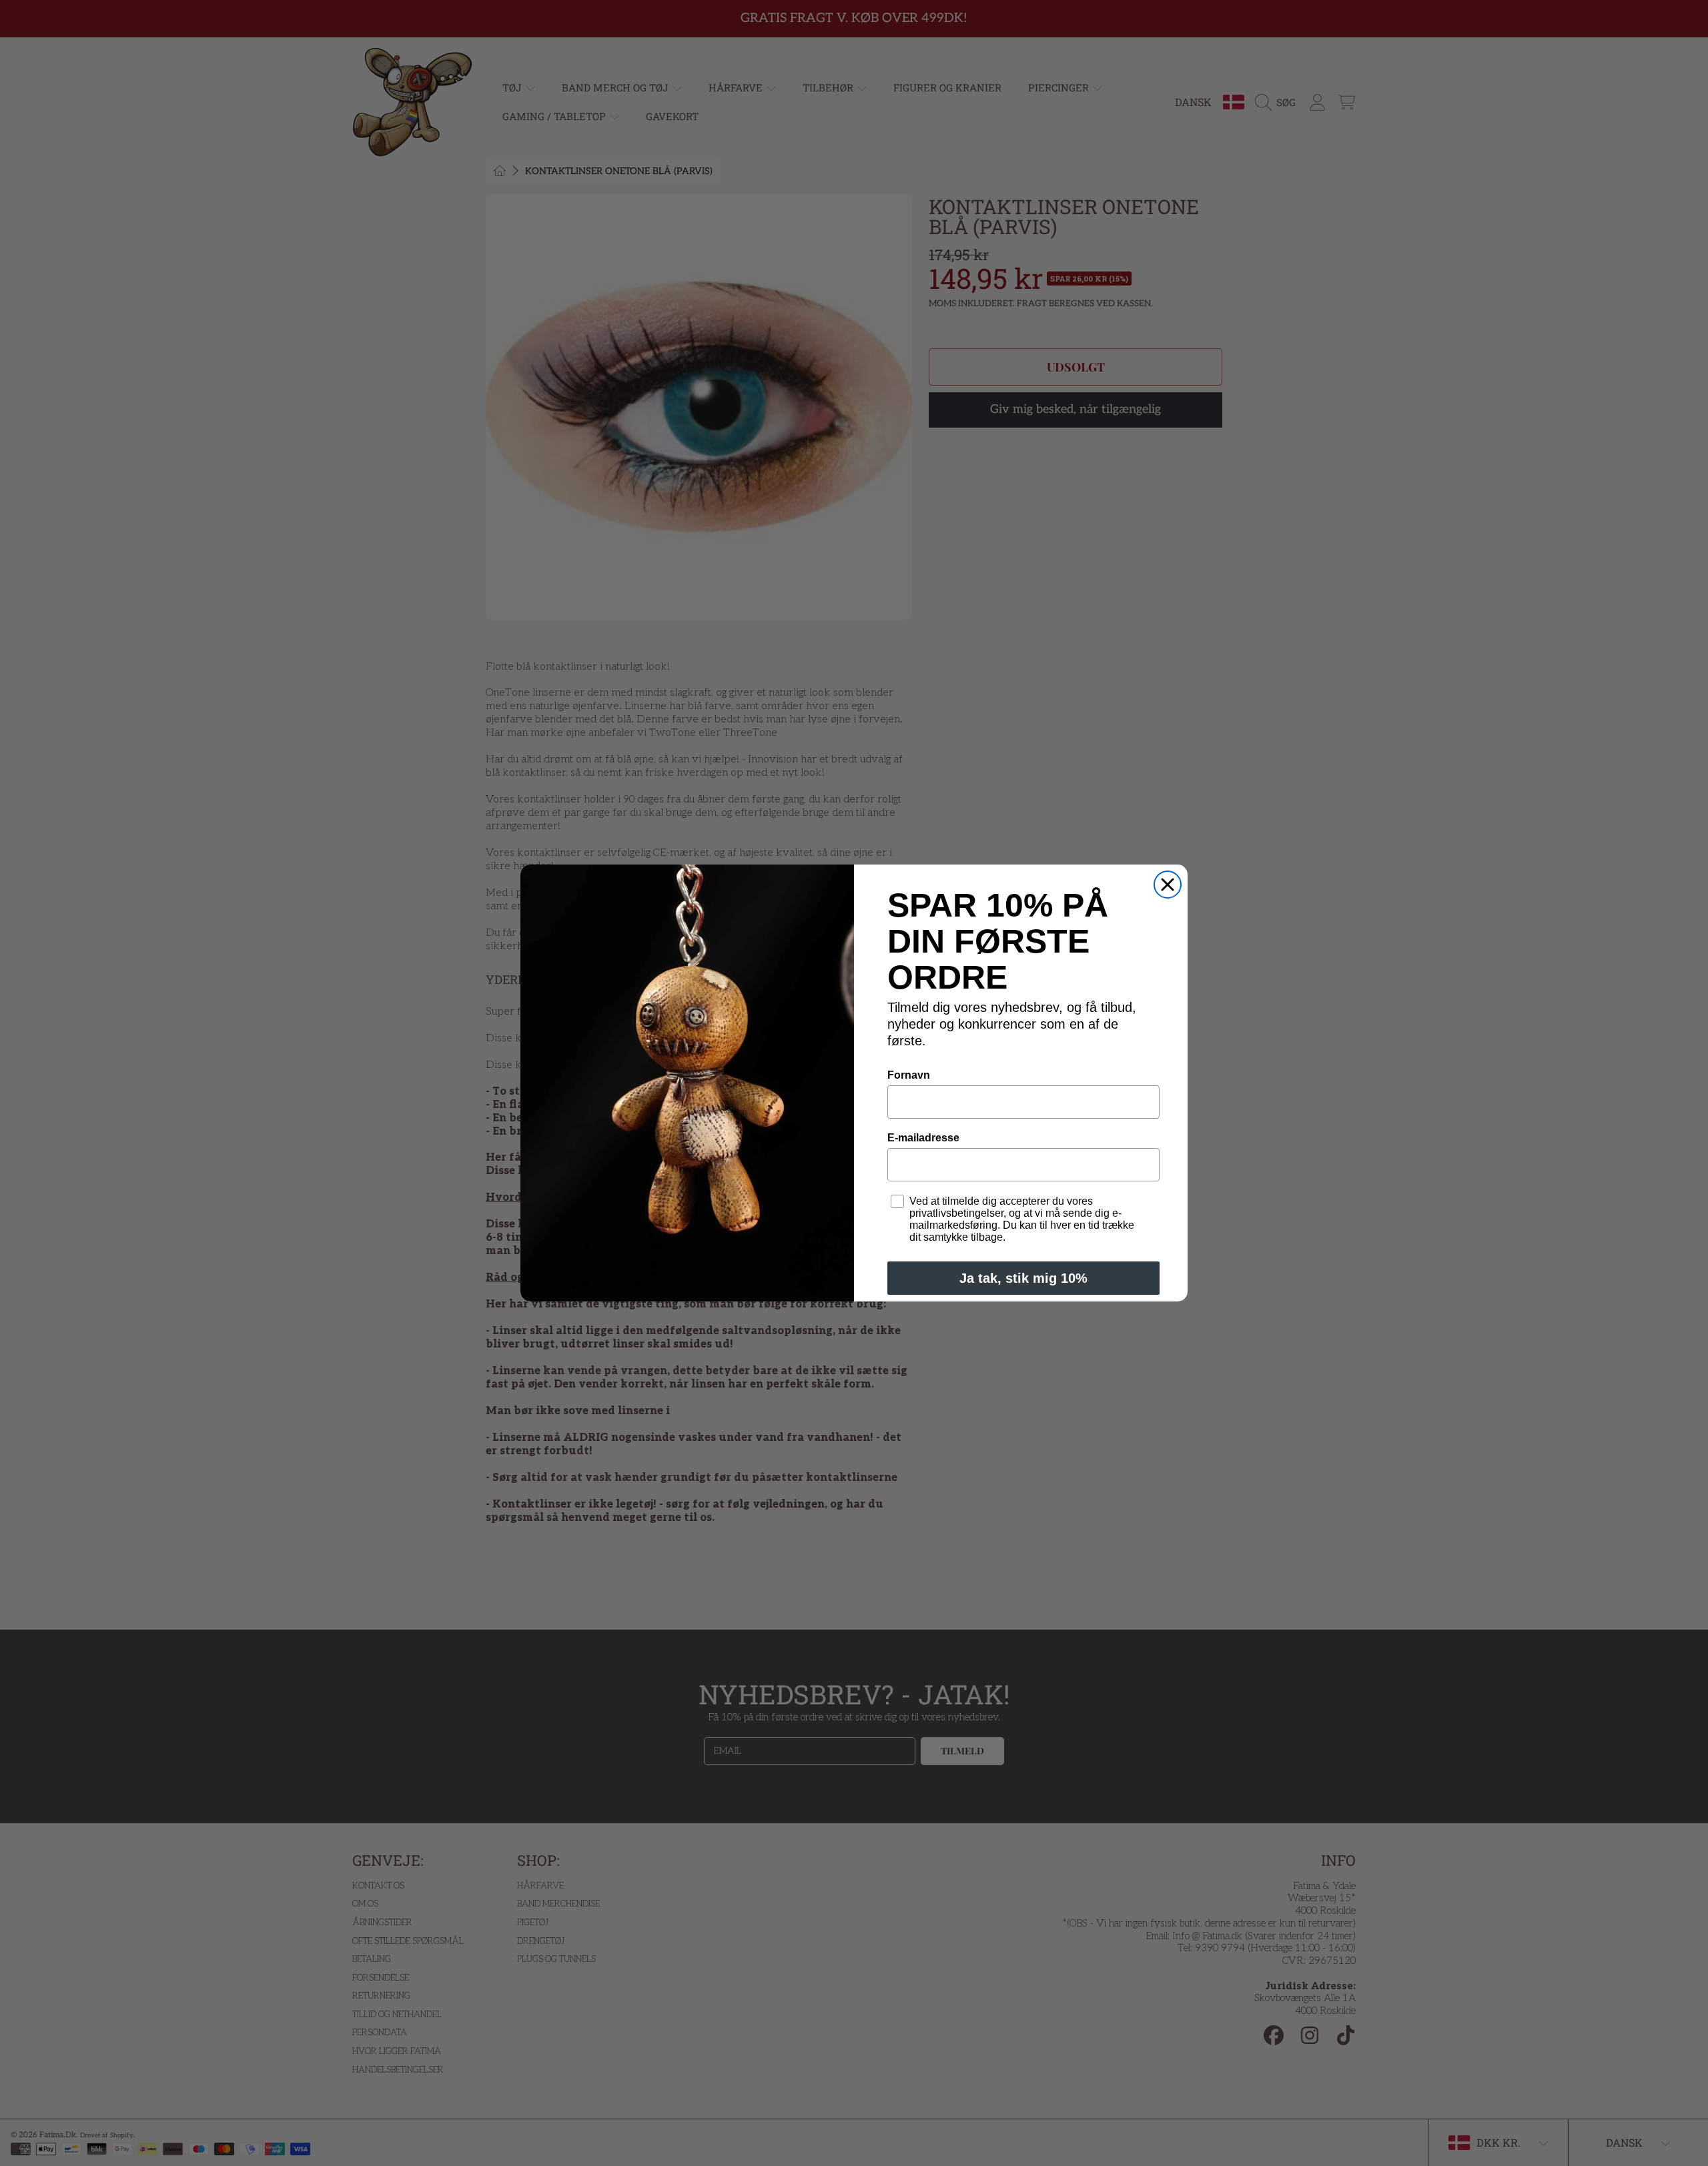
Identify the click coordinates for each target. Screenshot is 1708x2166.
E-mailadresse (923, 1138)
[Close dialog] (1168, 885)
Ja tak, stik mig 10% (1023, 1278)
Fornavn (909, 1075)
